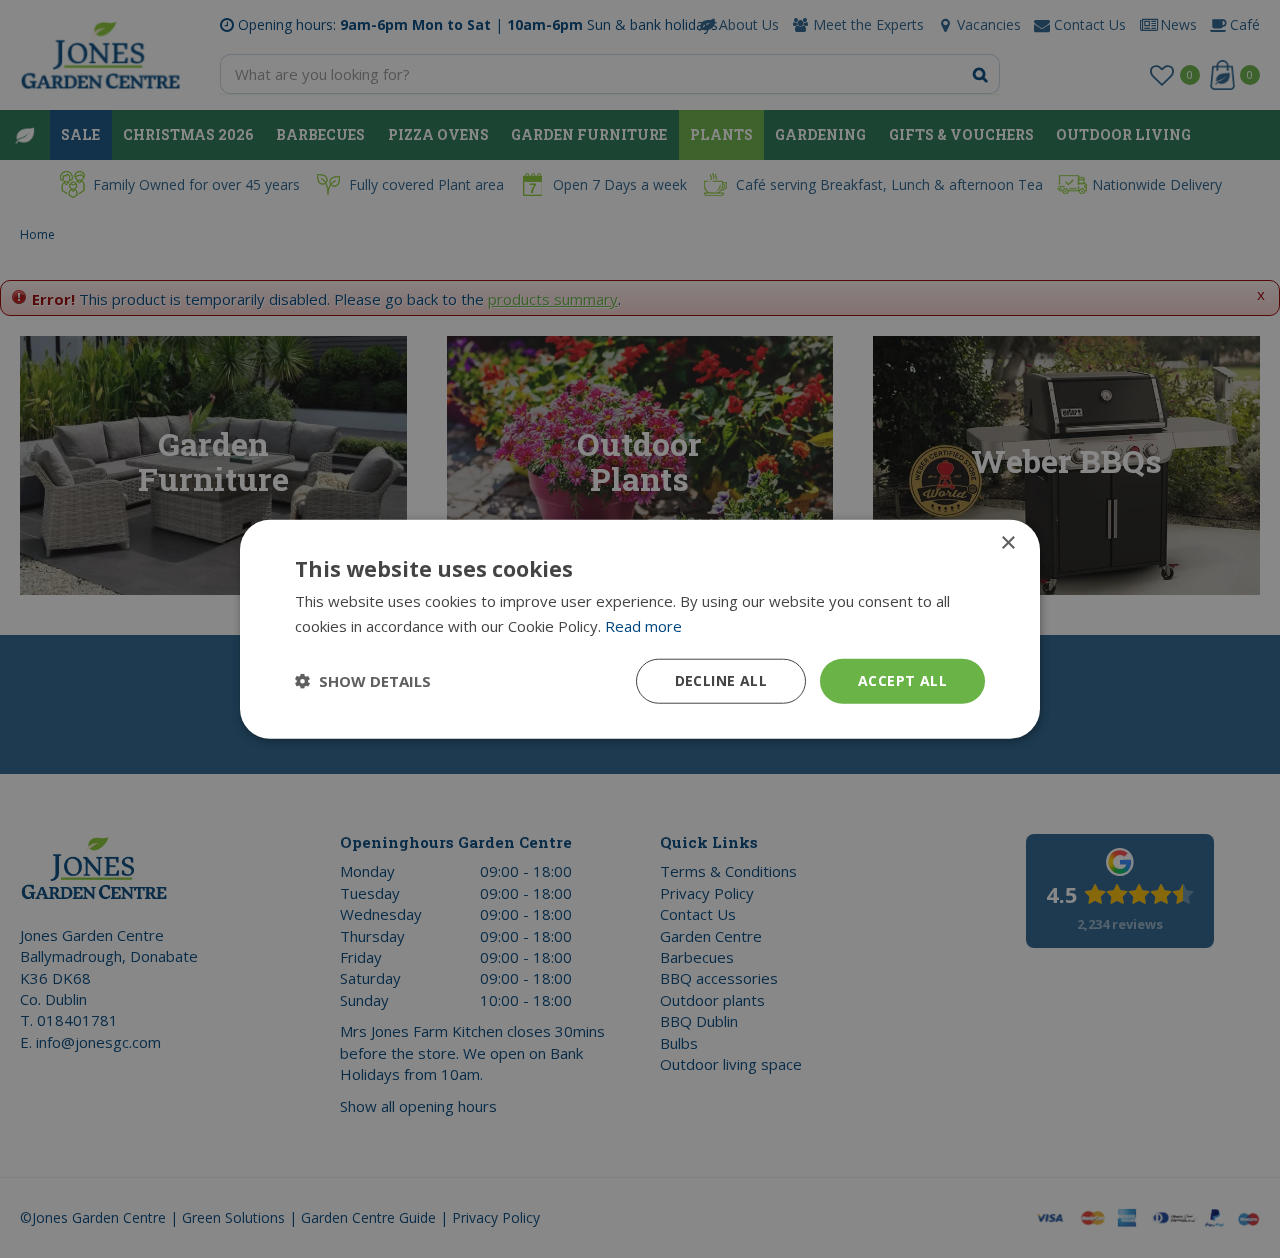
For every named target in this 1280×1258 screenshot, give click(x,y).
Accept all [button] (902, 680)
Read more (643, 626)
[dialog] (640, 629)
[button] (363, 681)
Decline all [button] (721, 680)
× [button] (1007, 543)
